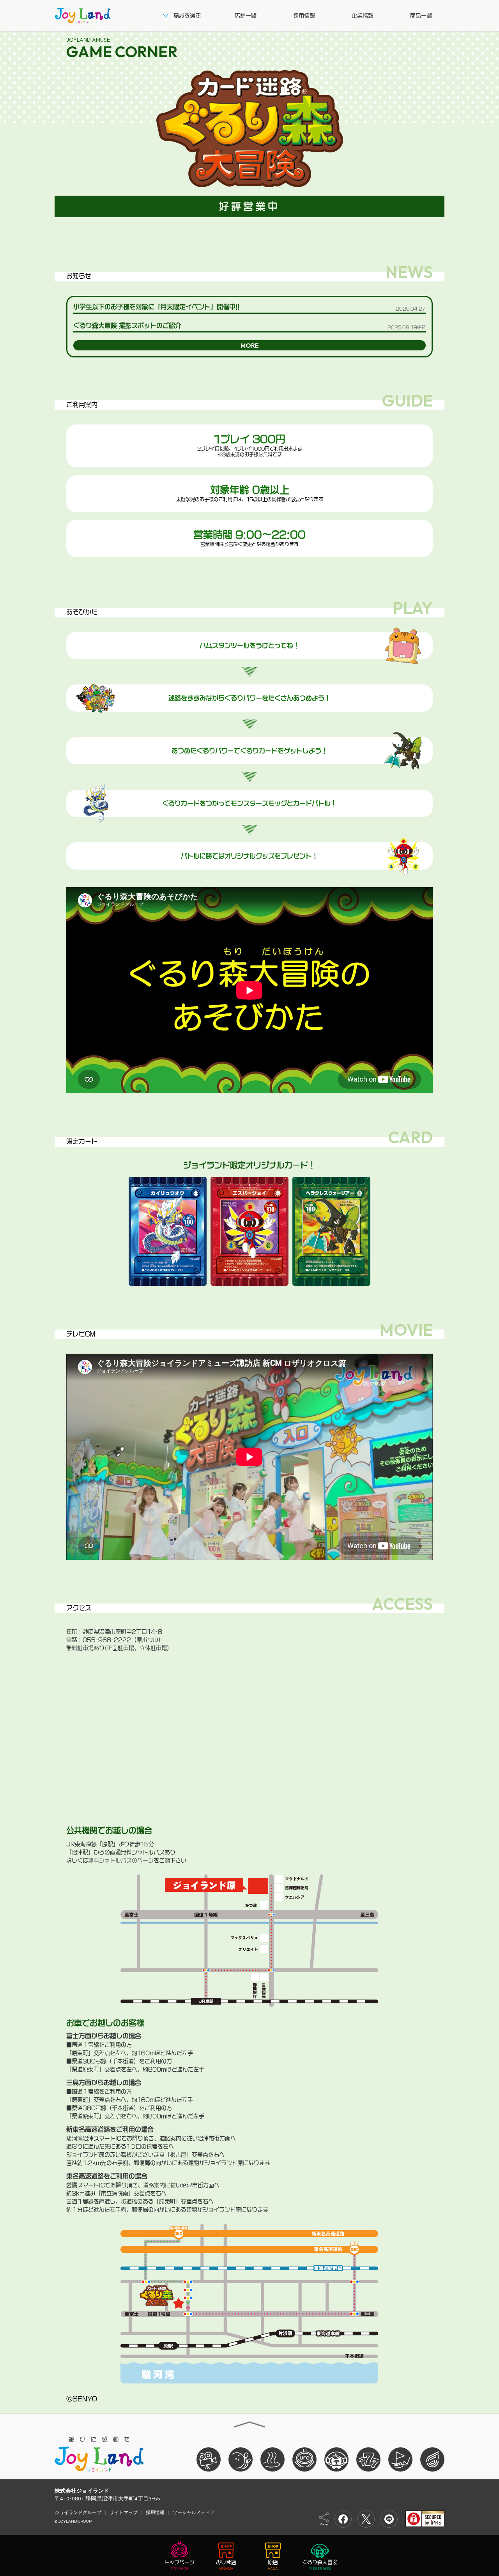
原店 (273, 2562)
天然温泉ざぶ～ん (273, 2459)
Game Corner (122, 49)
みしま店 (226, 2562)
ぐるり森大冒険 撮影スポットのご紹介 (127, 325)
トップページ (179, 2562)
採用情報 (304, 16)
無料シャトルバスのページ (121, 1860)
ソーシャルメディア (194, 2512)
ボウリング (241, 2459)
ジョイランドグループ (78, 2512)
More (250, 345)
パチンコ (368, 2459)
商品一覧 (421, 16)
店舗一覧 (246, 16)
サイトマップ (124, 2512)
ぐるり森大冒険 (320, 2562)
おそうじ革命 (432, 2459)
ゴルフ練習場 (400, 2459)
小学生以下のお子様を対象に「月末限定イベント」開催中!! (156, 307)
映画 (209, 2459)
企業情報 (363, 16)
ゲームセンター (304, 2459)
